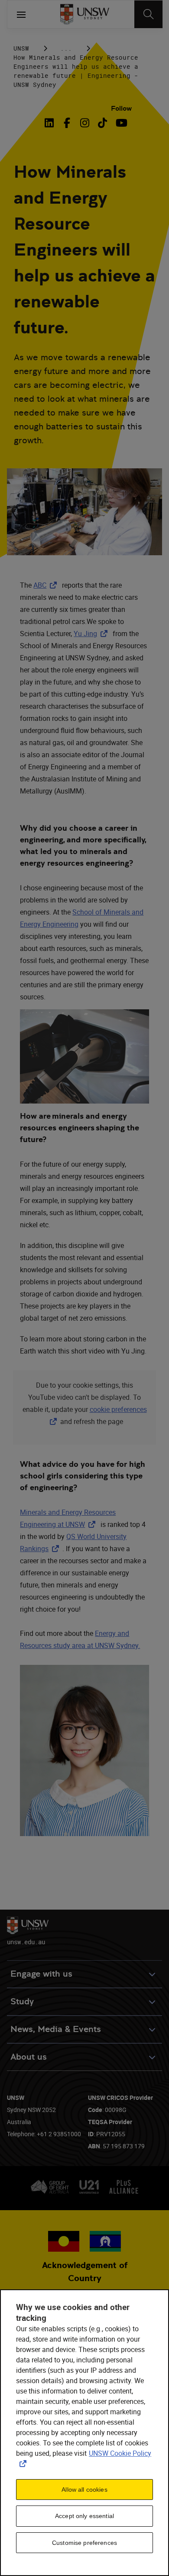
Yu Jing (92, 634)
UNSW (21, 48)
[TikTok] (102, 123)
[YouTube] (120, 123)
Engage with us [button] (41, 1974)
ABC (47, 585)
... (66, 48)
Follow (121, 108)
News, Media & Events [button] (56, 2029)
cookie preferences (118, 1409)
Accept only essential (84, 2516)
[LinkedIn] (51, 123)
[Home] (85, 14)
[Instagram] (85, 123)
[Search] (148, 14)
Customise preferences (84, 2543)
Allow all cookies (84, 2490)
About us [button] (29, 2057)
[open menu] (21, 14)
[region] (84, 2433)
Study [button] (22, 2002)
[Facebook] (67, 123)
